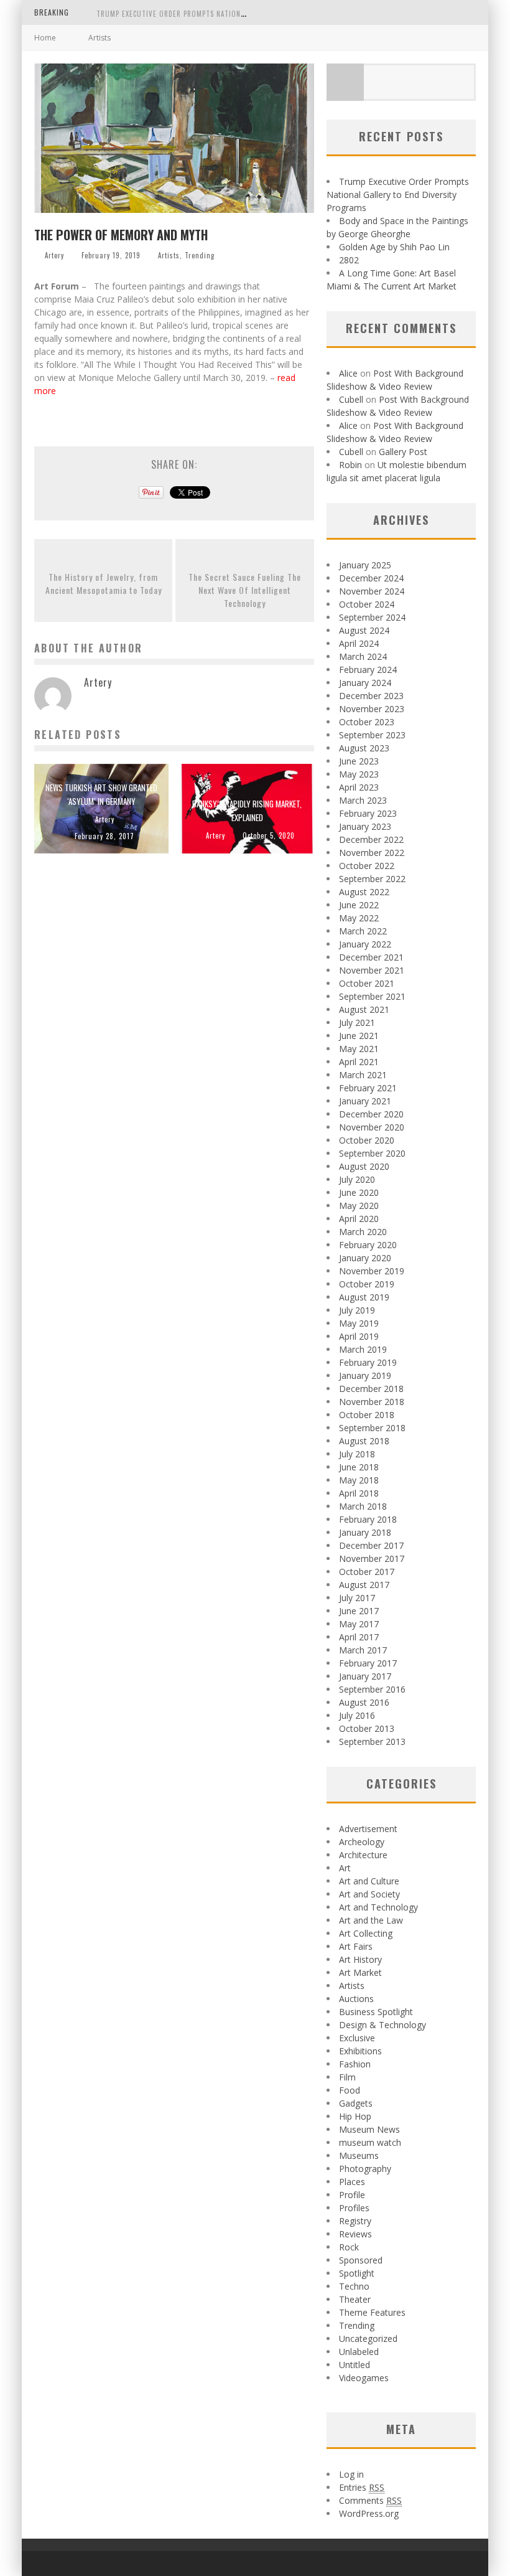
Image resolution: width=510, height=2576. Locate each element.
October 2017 (367, 1572)
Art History (360, 1959)
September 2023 (372, 735)
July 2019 (357, 1310)
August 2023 (364, 748)
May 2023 (359, 774)
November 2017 (372, 1558)
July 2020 (357, 1179)
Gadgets (356, 2103)
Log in (351, 2474)
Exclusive (357, 2038)
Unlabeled (359, 2352)
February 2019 (368, 1362)
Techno (354, 2286)
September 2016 (372, 1689)
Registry (355, 2221)
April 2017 (359, 1637)
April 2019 (359, 1336)
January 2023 (365, 826)
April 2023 (359, 787)
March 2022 (363, 931)
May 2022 (359, 918)
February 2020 (368, 1245)
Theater (355, 2299)
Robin (350, 465)
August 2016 (364, 1702)
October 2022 (367, 866)
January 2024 (365, 683)
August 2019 (364, 1297)
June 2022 (359, 905)
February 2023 (368, 813)
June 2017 (359, 1611)
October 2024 (367, 604)
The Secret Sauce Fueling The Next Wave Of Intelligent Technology (245, 590)
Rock (349, 2247)
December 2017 (371, 1545)
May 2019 (359, 1323)
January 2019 (365, 1375)
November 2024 (372, 591)
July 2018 (357, 1454)
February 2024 (368, 670)
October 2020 (367, 1140)
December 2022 (371, 839)
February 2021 (368, 1088)
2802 (349, 260)
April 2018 (359, 1493)
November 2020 (372, 1127)
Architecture (363, 1855)
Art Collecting (366, 1933)
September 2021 (372, 996)
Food (350, 2090)
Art (345, 1868)
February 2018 (368, 1519)
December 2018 (371, 1389)
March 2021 (363, 1075)
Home (45, 38)
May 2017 (359, 1624)
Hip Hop (355, 2116)
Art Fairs (356, 1946)
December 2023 (371, 696)
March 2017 (363, 1650)
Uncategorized (368, 2339)
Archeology (362, 1842)
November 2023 (372, 709)
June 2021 (359, 1036)
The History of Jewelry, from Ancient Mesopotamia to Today (104, 583)
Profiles (354, 2208)
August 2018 (364, 1441)
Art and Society (369, 1894)
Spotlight (357, 2273)
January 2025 (365, 565)
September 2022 (372, 879)
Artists (169, 255)
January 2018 (365, 1532)
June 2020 (359, 1192)
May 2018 (359, 1480)
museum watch (370, 2142)
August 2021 (364, 1009)
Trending (200, 255)
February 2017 (368, 1663)
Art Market (360, 1972)
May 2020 (359, 1206)
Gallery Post (403, 452)
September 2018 (372, 1428)
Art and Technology (378, 1907)
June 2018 (359, 1467)
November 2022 (372, 853)
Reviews (355, 2234)
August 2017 (364, 1585)
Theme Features (372, 2312)
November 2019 (372, 1271)
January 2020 (365, 1258)
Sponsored (361, 2260)
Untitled (355, 2365)
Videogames (364, 2378)
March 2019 (363, 1349)
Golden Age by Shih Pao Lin (394, 247)
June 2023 (359, 761)
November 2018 (372, 1402)
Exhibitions (360, 2051)
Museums (359, 2155)
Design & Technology (382, 2025)
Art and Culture (369, 1881)
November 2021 (372, 970)
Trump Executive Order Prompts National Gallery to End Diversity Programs (237, 14)
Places (352, 2182)
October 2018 (367, 1415)
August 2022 (364, 892)
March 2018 (363, 1506)
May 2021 (359, 1049)
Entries (362, 2487)
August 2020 (364, 1166)
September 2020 (372, 1153)
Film (347, 2077)
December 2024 (371, 578)
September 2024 (372, 617)
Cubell (351, 399)
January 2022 (365, 944)
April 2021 (359, 1062)
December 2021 (371, 957)
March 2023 (363, 800)
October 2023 (367, 722)
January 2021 (365, 1101)
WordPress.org (369, 2513)
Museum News (369, 2129)
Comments (370, 2500)
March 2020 (363, 1232)
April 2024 (359, 643)
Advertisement (368, 1829)
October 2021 (367, 983)
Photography (365, 2169)
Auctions (356, 1999)
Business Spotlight (376, 2012)
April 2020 (359, 1219)
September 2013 (372, 1742)
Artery (54, 255)
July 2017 (357, 1598)
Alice (348, 373)
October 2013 (367, 1728)
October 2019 (367, 1284)
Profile (352, 2195)
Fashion (355, 2064)
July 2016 (357, 1715)
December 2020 (371, 1114)
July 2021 (357, 1022)
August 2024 (364, 630)
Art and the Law (371, 1920)
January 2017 (365, 1676)
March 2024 (363, 656)
